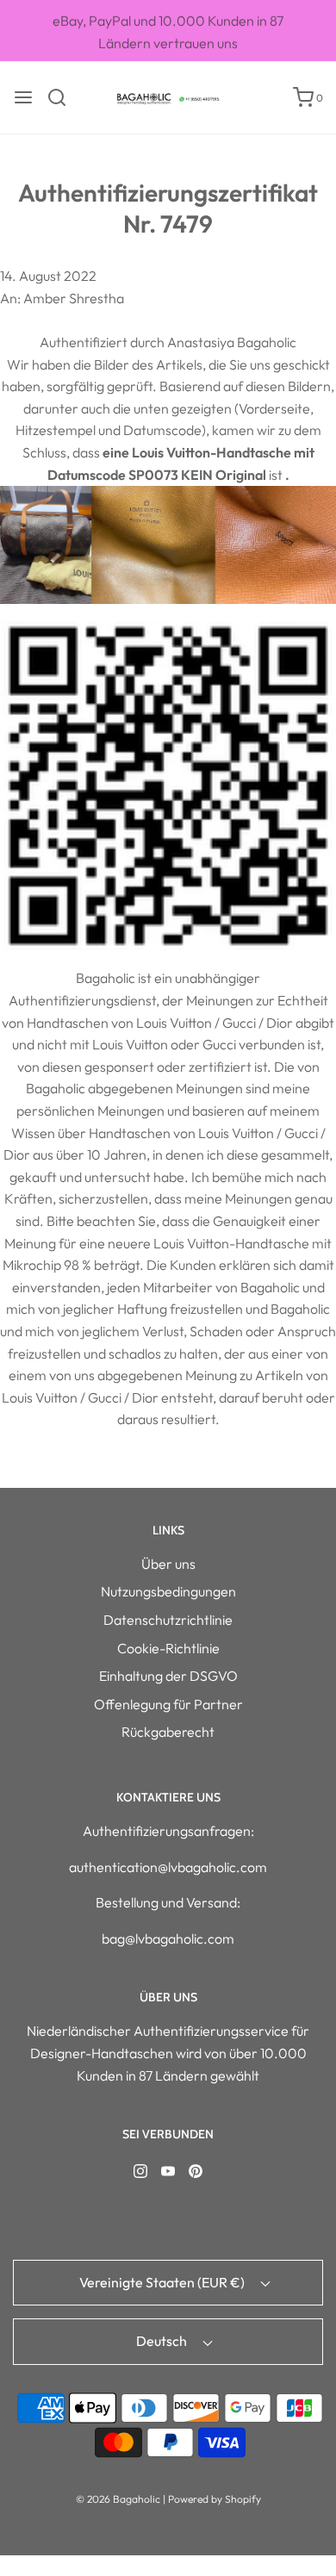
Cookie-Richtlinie (168, 1648)
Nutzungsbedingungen (168, 1591)
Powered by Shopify (215, 2499)
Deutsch (163, 2341)
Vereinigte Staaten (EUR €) (163, 2282)
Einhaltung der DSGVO (168, 1676)
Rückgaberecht (168, 1732)
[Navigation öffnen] (23, 97)
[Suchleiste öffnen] (63, 97)
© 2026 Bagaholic (118, 2499)
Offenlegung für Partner (168, 1704)
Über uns (168, 1564)
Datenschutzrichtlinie (168, 1620)
